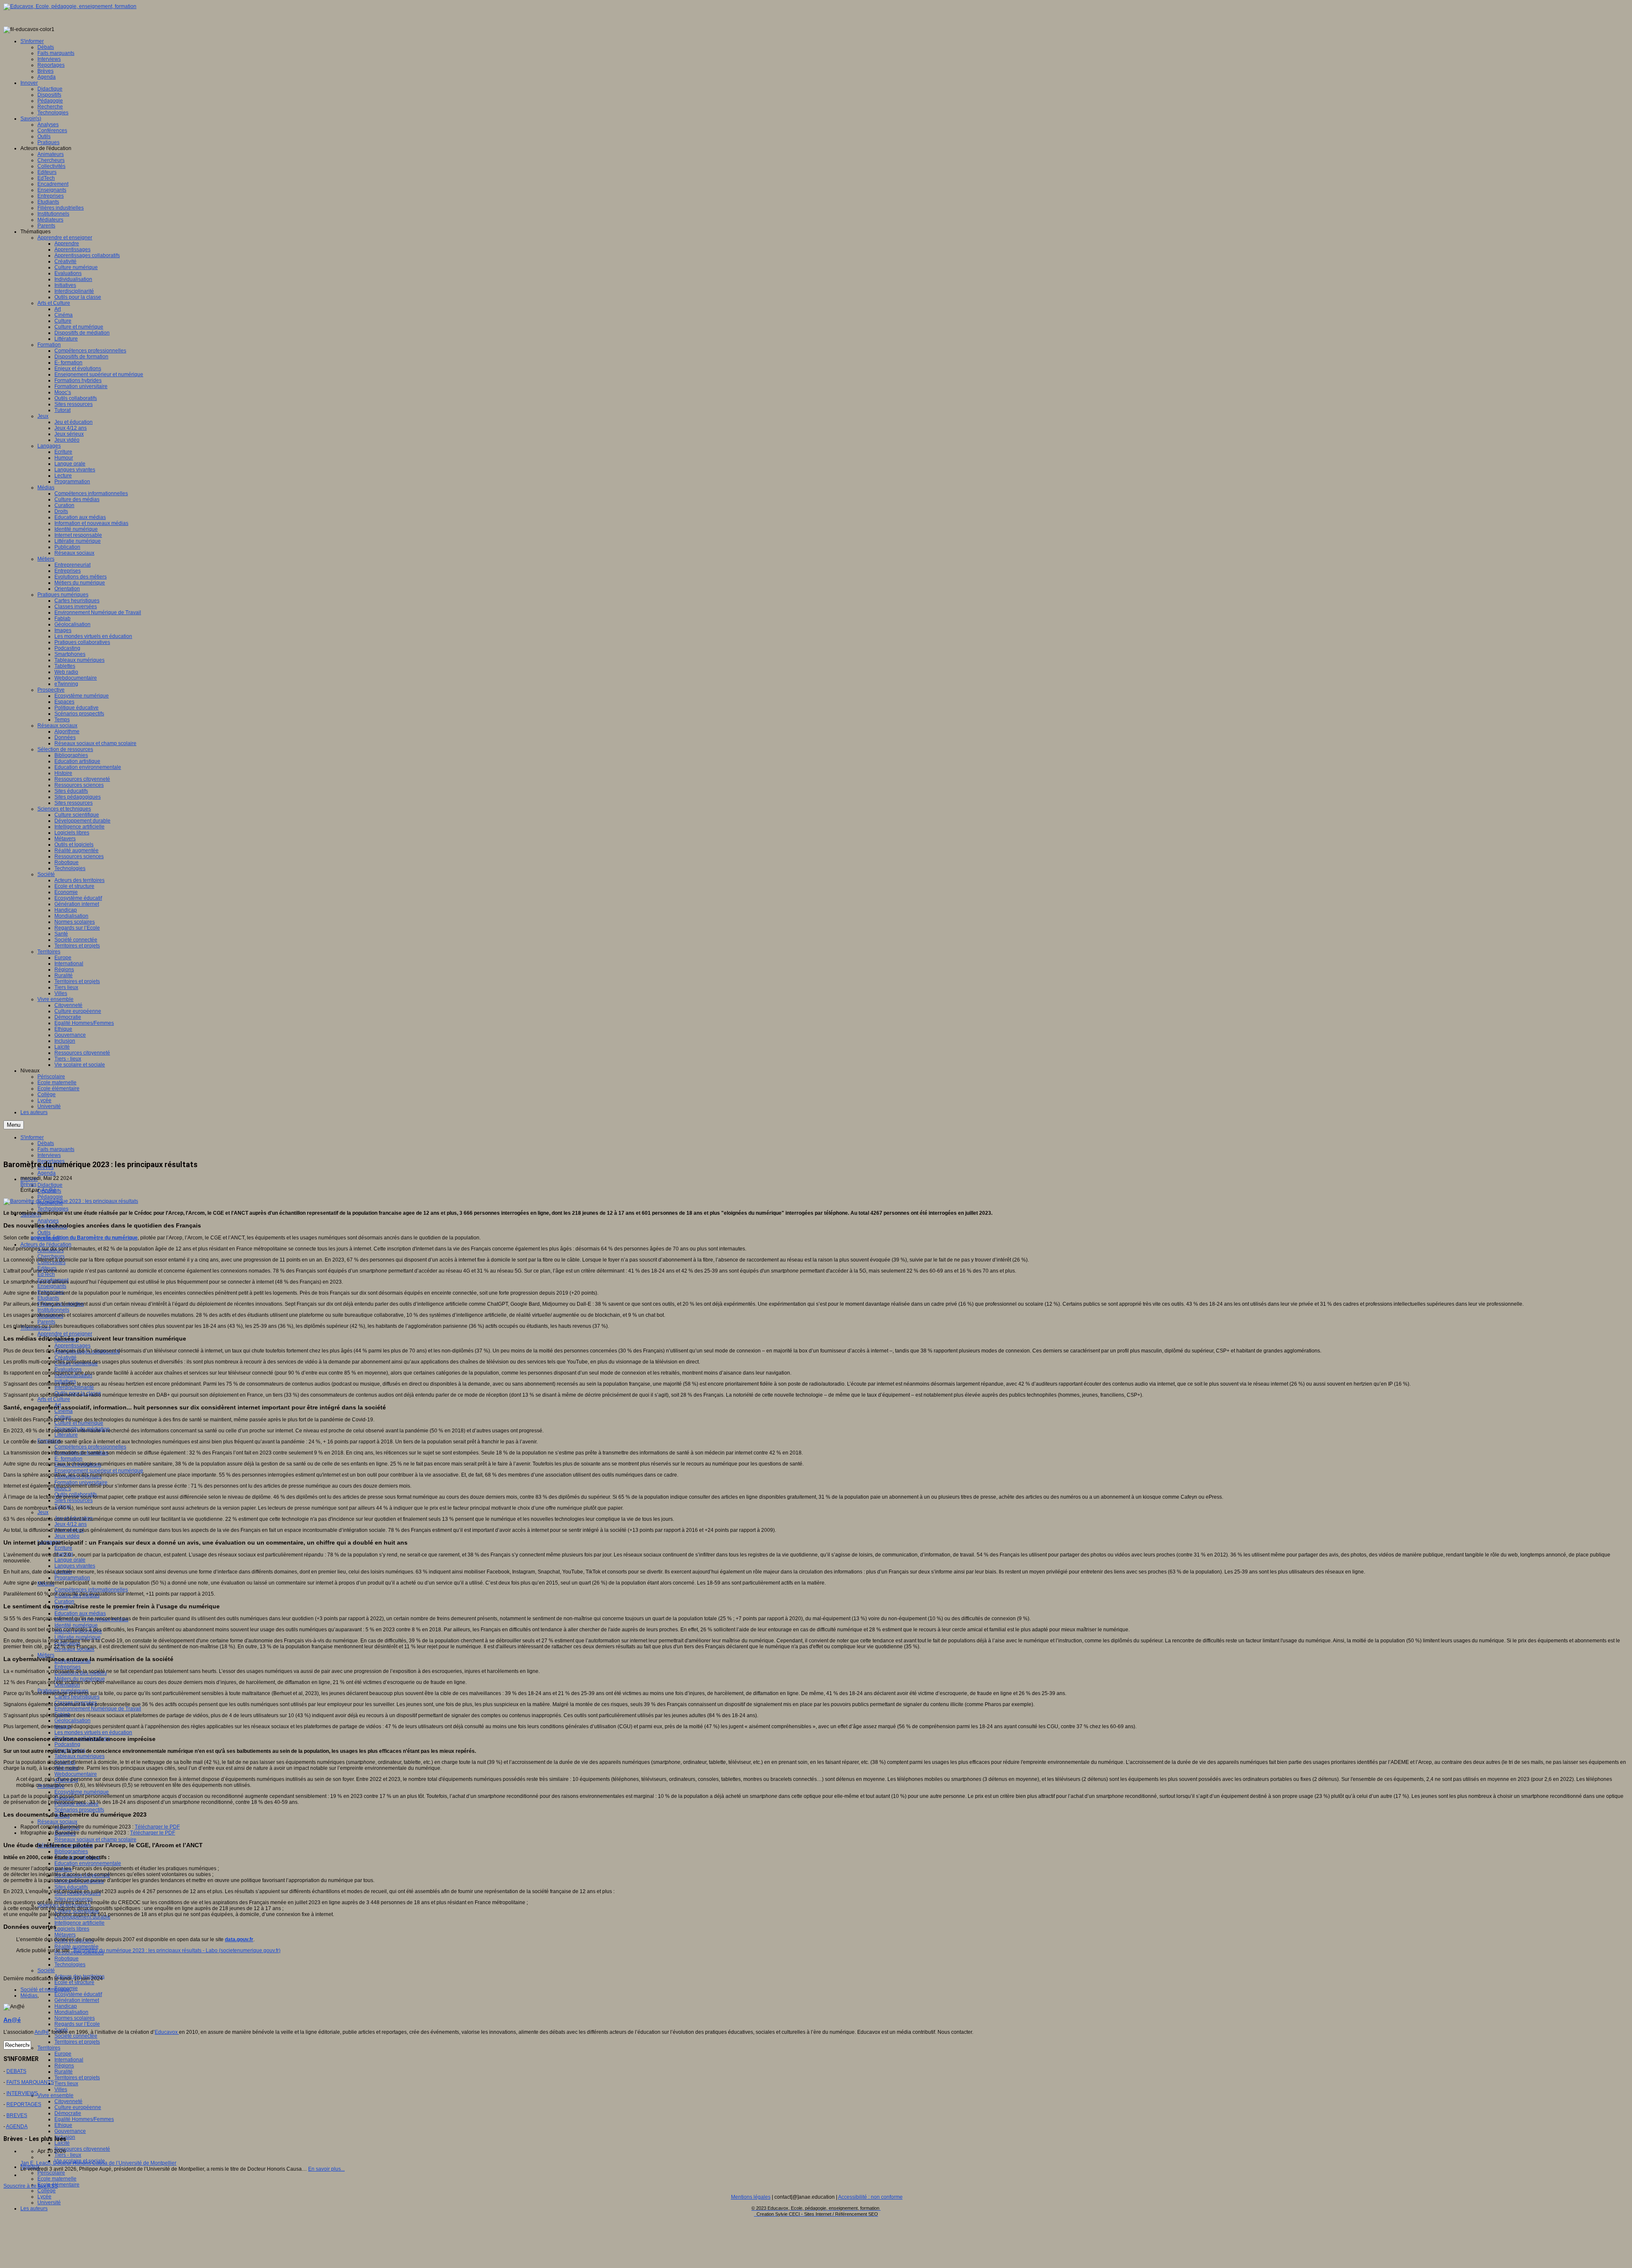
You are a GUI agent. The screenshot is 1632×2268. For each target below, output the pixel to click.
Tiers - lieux (68, 2155)
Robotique (67, 1959)
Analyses (48, 1221)
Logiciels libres (72, 1929)
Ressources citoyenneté (82, 2149)
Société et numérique (45, 1990)
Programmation (72, 1578)
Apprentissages (72, 1346)
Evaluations (68, 1369)
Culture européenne (78, 2107)
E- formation (68, 1459)
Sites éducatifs (71, 1887)
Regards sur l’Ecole (77, 2024)
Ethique (63, 2125)
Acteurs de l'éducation (46, 1245)
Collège (47, 2191)
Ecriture (63, 1548)
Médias (29, 1996)
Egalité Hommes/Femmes (84, 2119)
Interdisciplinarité (74, 1387)
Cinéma (64, 1411)
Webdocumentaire (76, 1774)
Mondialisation (71, 2012)
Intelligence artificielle (79, 1923)
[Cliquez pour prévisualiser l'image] (71, 1201)
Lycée (44, 2197)
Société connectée (76, 2036)
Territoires (49, 2048)
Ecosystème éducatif (78, 1994)
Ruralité (64, 2072)
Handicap (66, 2006)
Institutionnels (53, 1310)
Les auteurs (34, 2208)
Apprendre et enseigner (65, 1334)
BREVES (17, 2115)
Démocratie (68, 2113)
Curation (64, 1602)
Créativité (65, 1358)
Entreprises (68, 1667)
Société (46, 1970)
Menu (14, 1125)
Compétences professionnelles (90, 1447)
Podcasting (67, 1744)
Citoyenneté (68, 2101)
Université (49, 2203)
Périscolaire (51, 2173)
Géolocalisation (72, 1721)
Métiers (46, 1655)
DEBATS (16, 2071)
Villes (61, 2089)
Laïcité (62, 2143)
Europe (63, 2054)
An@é (49, 1190)
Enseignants (52, 1286)
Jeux (43, 1512)
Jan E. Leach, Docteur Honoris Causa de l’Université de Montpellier (98, 2163)
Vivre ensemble (55, 2095)
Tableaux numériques (79, 1756)
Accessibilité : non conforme (870, 2197)
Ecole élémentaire (58, 2185)
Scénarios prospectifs (79, 1810)
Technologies (53, 1209)
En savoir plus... (326, 2169)
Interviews (49, 1155)
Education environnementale (88, 1863)
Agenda (47, 1173)
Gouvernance (70, 2131)
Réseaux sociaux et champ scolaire (95, 1840)
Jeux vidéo (67, 1536)
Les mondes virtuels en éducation (93, 1732)
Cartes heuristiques (77, 1697)
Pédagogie (50, 1197)
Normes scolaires (75, 2018)
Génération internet (77, 2000)
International (69, 2060)
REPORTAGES (24, 2104)
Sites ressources (74, 1500)
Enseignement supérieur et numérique (99, 1471)
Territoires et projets (77, 2042)
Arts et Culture (54, 1399)
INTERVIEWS (22, 2093)
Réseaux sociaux (57, 1822)
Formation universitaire (81, 1483)
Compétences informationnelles (91, 1590)
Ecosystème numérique (82, 1792)
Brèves (28, 1184)
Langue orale (70, 1560)
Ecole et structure (74, 1982)
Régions (64, 2066)
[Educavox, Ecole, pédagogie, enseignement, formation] (70, 6)
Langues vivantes (75, 1566)
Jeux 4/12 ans (71, 1524)
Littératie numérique (78, 1637)
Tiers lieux (66, 2084)
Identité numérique (76, 1625)
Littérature (66, 1435)
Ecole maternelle (57, 2179)
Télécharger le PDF (157, 1827)
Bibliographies (71, 1851)
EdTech (46, 1274)
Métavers (65, 1935)
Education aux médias (80, 1613)
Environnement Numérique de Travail (98, 1709)
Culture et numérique (79, 1423)
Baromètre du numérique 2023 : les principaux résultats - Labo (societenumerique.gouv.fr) (177, 1950)
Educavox (167, 2032)
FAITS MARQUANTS (30, 2082)
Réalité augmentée (76, 1947)
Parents (46, 1322)
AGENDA (17, 2126)
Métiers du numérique (80, 1679)
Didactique (50, 1185)
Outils (44, 1233)
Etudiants (48, 1298)
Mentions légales (751, 2197)
